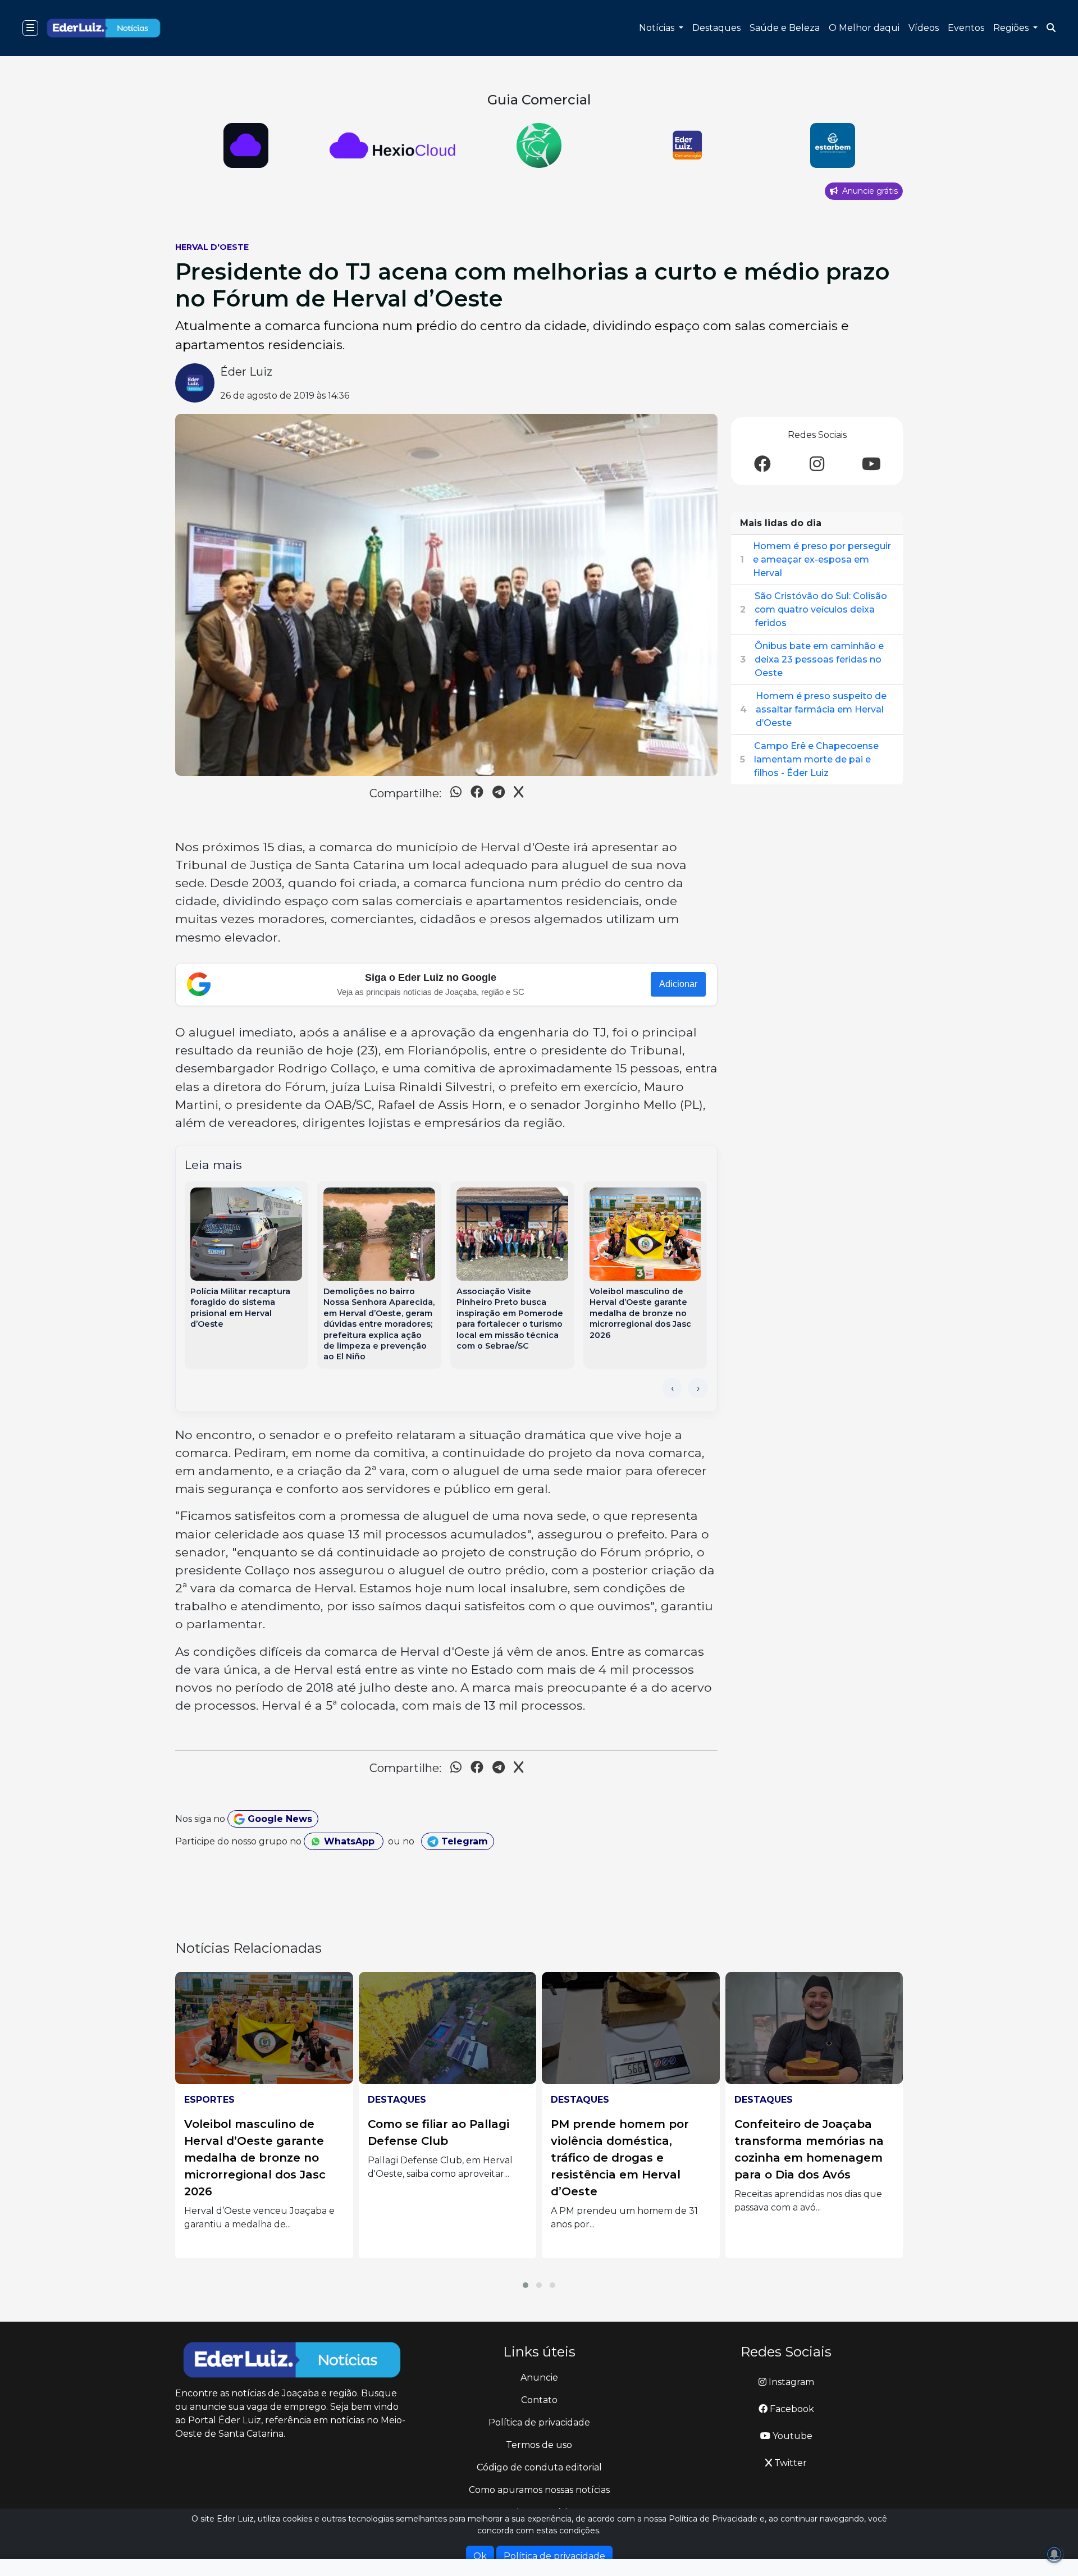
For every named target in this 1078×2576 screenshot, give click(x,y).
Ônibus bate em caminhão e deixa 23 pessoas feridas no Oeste (819, 659)
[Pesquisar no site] (1051, 28)
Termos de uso (539, 2445)
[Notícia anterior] (672, 1388)
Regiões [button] (1012, 28)
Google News (278, 1819)
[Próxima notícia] (698, 1388)
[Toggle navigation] (30, 28)
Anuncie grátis (869, 191)
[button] (526, 2285)
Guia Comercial (539, 100)
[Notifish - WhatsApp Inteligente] (393, 145)
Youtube (791, 2436)
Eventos (966, 28)
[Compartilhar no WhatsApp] (456, 794)
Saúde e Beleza (785, 28)
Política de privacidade (539, 2422)
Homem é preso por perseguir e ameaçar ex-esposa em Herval (822, 559)
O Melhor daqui (864, 28)
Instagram (790, 2382)
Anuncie (539, 2378)
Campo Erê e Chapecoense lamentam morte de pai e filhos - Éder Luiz (816, 759)
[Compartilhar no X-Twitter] (519, 794)
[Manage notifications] (1054, 2554)
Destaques (716, 28)
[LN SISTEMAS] (246, 145)
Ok (480, 2556)
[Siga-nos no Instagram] (817, 465)
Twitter (789, 2463)
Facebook (791, 2409)
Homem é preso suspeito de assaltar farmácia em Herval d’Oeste (821, 709)
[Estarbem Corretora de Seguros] (686, 145)
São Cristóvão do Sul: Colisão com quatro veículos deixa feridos (821, 609)
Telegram (463, 1841)
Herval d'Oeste (212, 247)
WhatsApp (349, 1841)
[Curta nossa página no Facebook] (762, 465)
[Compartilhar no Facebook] (477, 794)
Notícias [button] (658, 28)
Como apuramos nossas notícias (539, 2490)
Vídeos (924, 28)
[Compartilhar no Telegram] (499, 794)
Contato (539, 2400)
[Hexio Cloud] (832, 145)
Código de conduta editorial (539, 2467)
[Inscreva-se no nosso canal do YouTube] (871, 465)
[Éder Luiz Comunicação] (539, 145)
